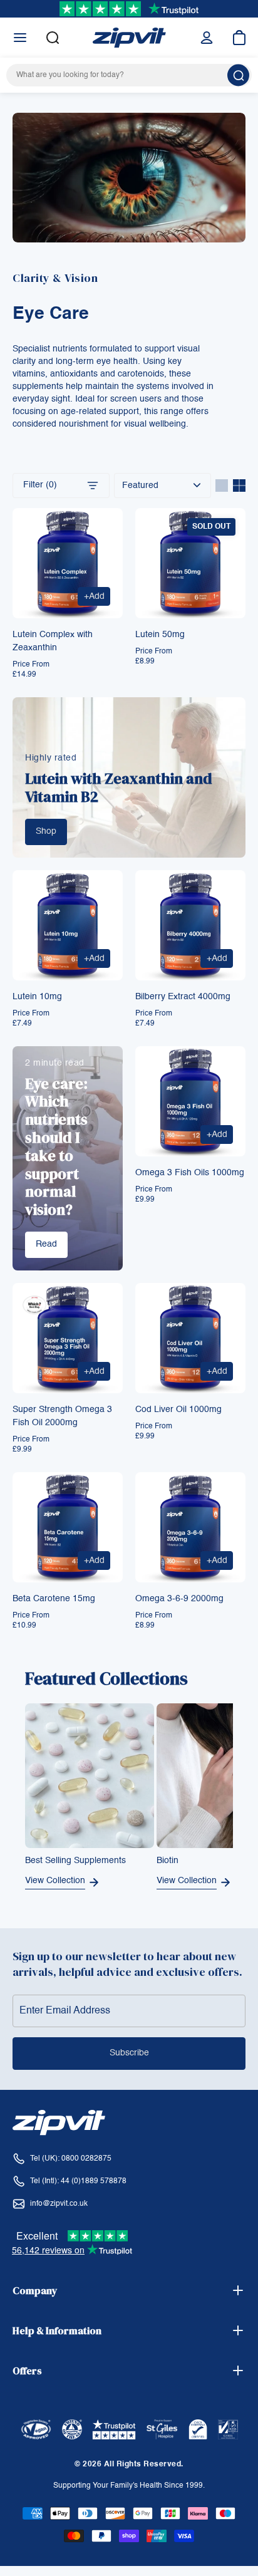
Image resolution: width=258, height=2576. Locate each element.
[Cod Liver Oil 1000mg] (190, 1338)
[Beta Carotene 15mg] (68, 1527)
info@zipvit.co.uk (59, 2204)
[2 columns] (239, 486)
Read (46, 1244)
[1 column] (222, 486)
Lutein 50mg (160, 635)
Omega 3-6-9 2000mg (179, 1599)
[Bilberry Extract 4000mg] (190, 925)
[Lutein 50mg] (190, 563)
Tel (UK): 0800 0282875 (71, 2159)
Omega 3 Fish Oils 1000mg (190, 1173)
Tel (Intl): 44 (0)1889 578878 (78, 2181)
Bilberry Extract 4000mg (183, 997)
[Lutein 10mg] (68, 925)
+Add (97, 599)
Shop (46, 831)
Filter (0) (40, 485)
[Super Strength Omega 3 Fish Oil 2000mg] (68, 1338)
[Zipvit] (129, 38)
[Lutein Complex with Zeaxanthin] (68, 563)
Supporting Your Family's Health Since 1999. (129, 2486)
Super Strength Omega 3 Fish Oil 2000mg (62, 1416)
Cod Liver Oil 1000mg (178, 1410)
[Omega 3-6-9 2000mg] (190, 1527)
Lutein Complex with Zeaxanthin (53, 641)
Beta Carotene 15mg (54, 1599)
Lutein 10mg (37, 997)
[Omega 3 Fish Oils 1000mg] (190, 1101)
